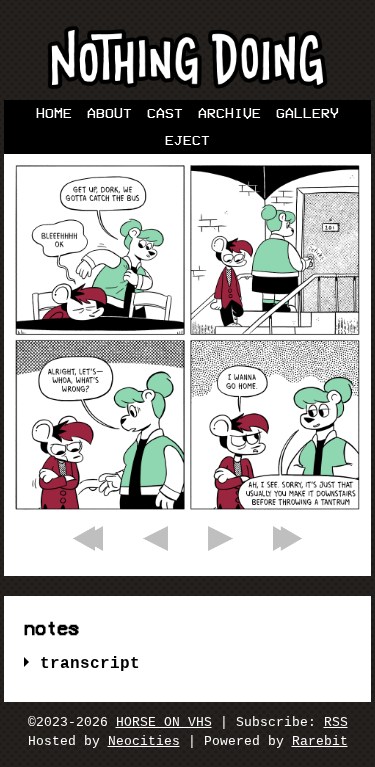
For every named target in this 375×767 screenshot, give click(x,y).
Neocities (144, 741)
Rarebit (320, 741)
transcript (90, 664)
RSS (336, 722)
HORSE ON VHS (164, 722)
